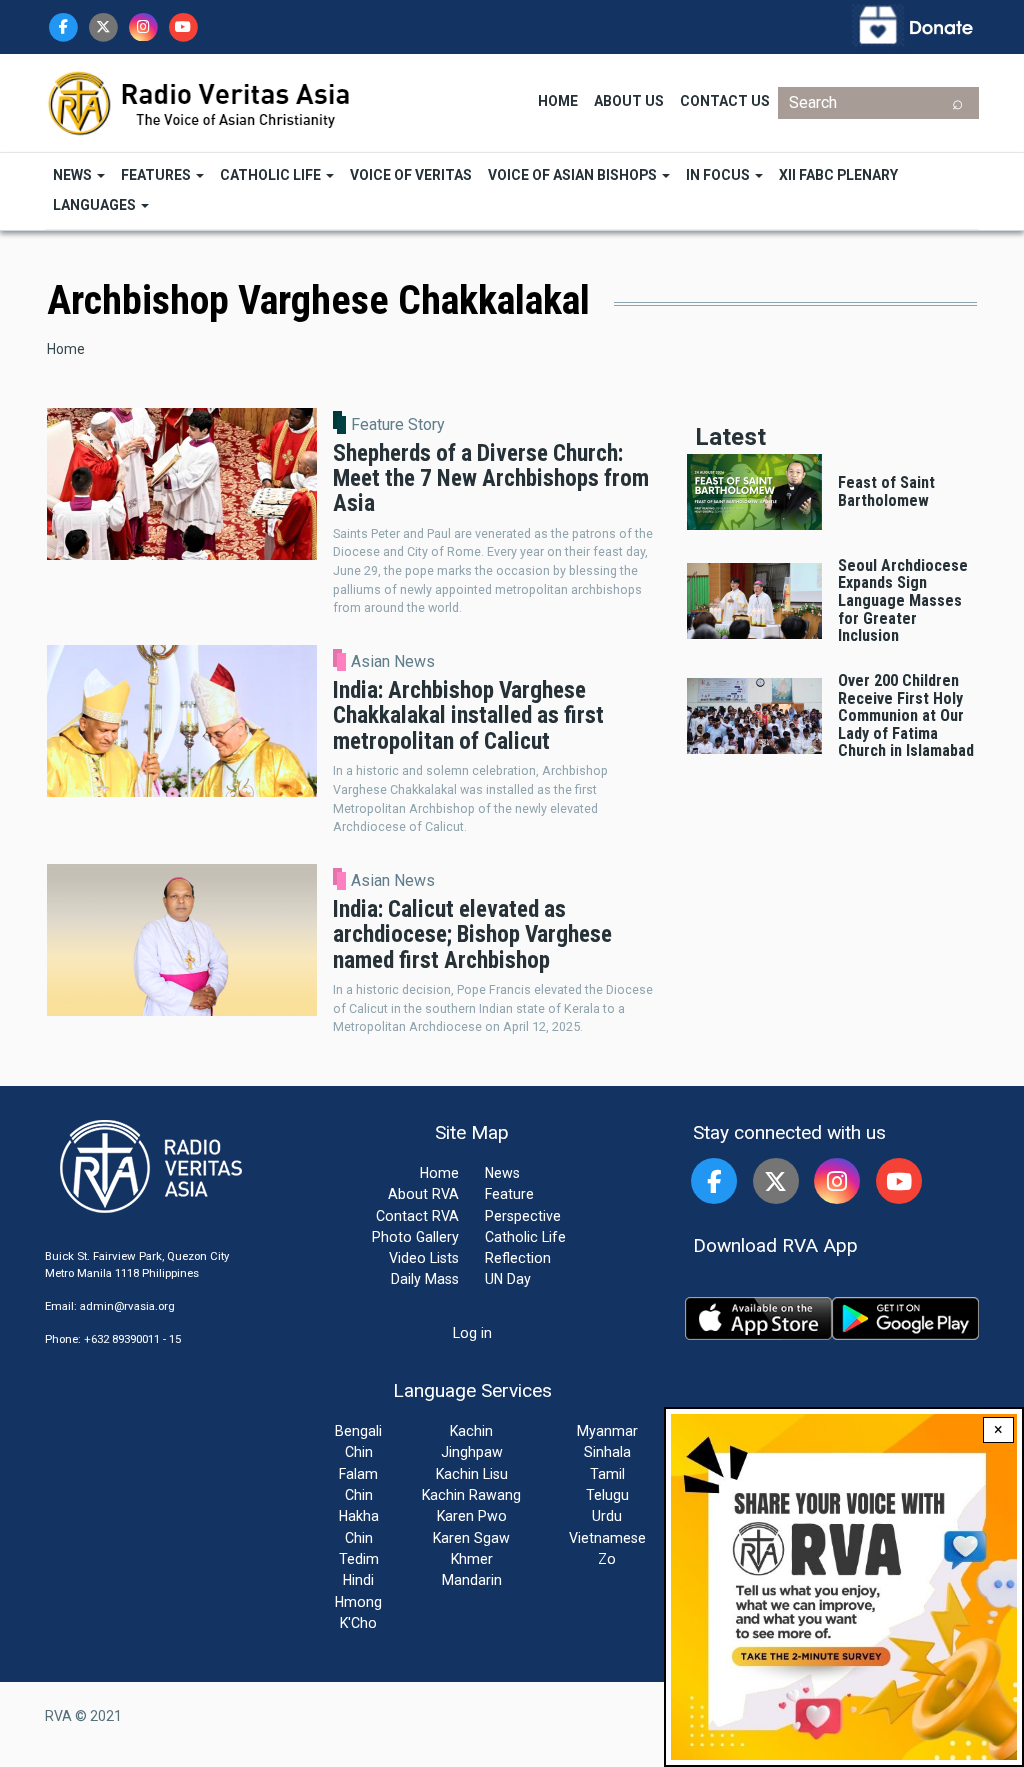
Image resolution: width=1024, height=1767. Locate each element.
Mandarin (472, 1580)
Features (157, 175)
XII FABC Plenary (838, 175)
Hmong (358, 1602)
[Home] (200, 101)
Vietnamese (607, 1538)
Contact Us (725, 101)
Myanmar (607, 1431)
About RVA (423, 1194)
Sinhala (607, 1452)
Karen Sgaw (471, 1538)
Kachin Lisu (472, 1474)
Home (558, 101)
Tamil (607, 1474)
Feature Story (398, 425)
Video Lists (424, 1258)
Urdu (607, 1516)
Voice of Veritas (411, 175)
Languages (96, 205)
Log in (472, 1333)
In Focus (719, 175)
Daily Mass (425, 1279)
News (74, 175)
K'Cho (358, 1623)
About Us (629, 101)
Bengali (358, 1431)
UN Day (508, 1279)
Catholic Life (272, 175)
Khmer (472, 1559)
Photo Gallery (415, 1237)
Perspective (523, 1216)
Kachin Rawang (471, 1495)
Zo (607, 1559)
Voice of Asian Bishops (574, 175)
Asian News (393, 662)
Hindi (358, 1580)
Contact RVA (417, 1216)
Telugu (607, 1495)
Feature (509, 1194)
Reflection (518, 1258)
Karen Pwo (472, 1516)
